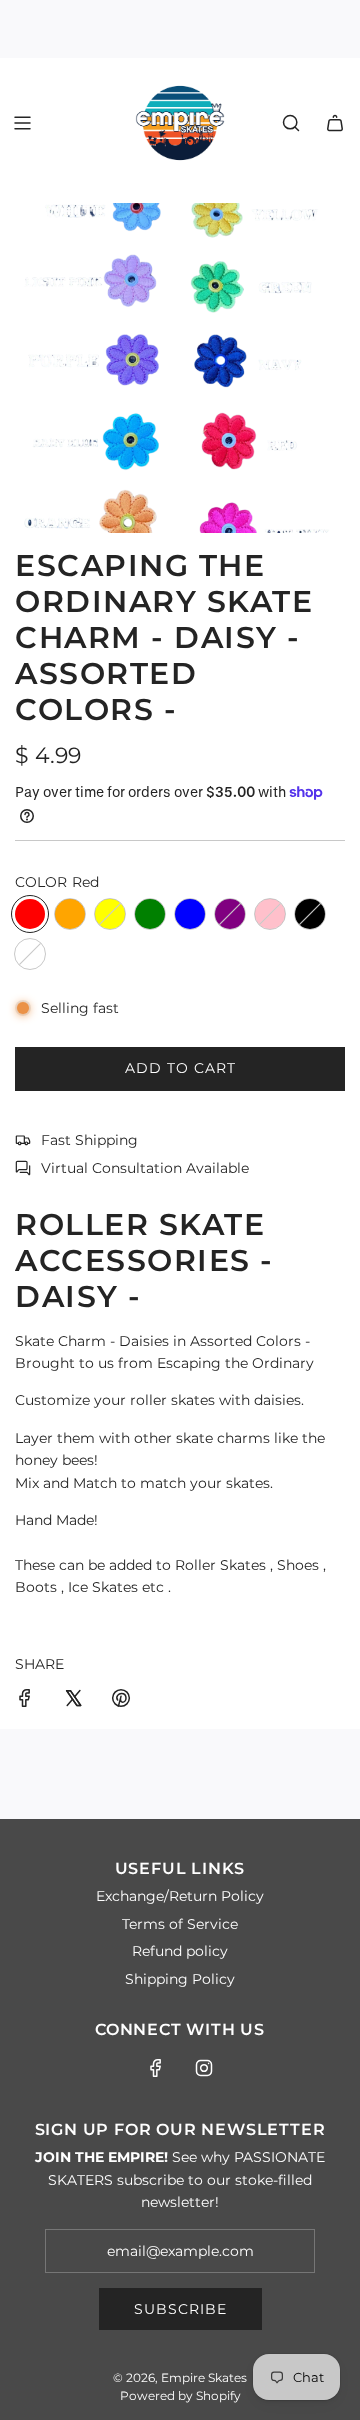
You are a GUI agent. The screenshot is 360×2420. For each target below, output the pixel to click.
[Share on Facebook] (25, 1701)
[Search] (291, 123)
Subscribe (180, 2309)
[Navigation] (22, 123)
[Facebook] (156, 2068)
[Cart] (335, 123)
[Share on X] (73, 1701)
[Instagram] (204, 2068)
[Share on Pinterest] (121, 1701)
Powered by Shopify (180, 2395)
